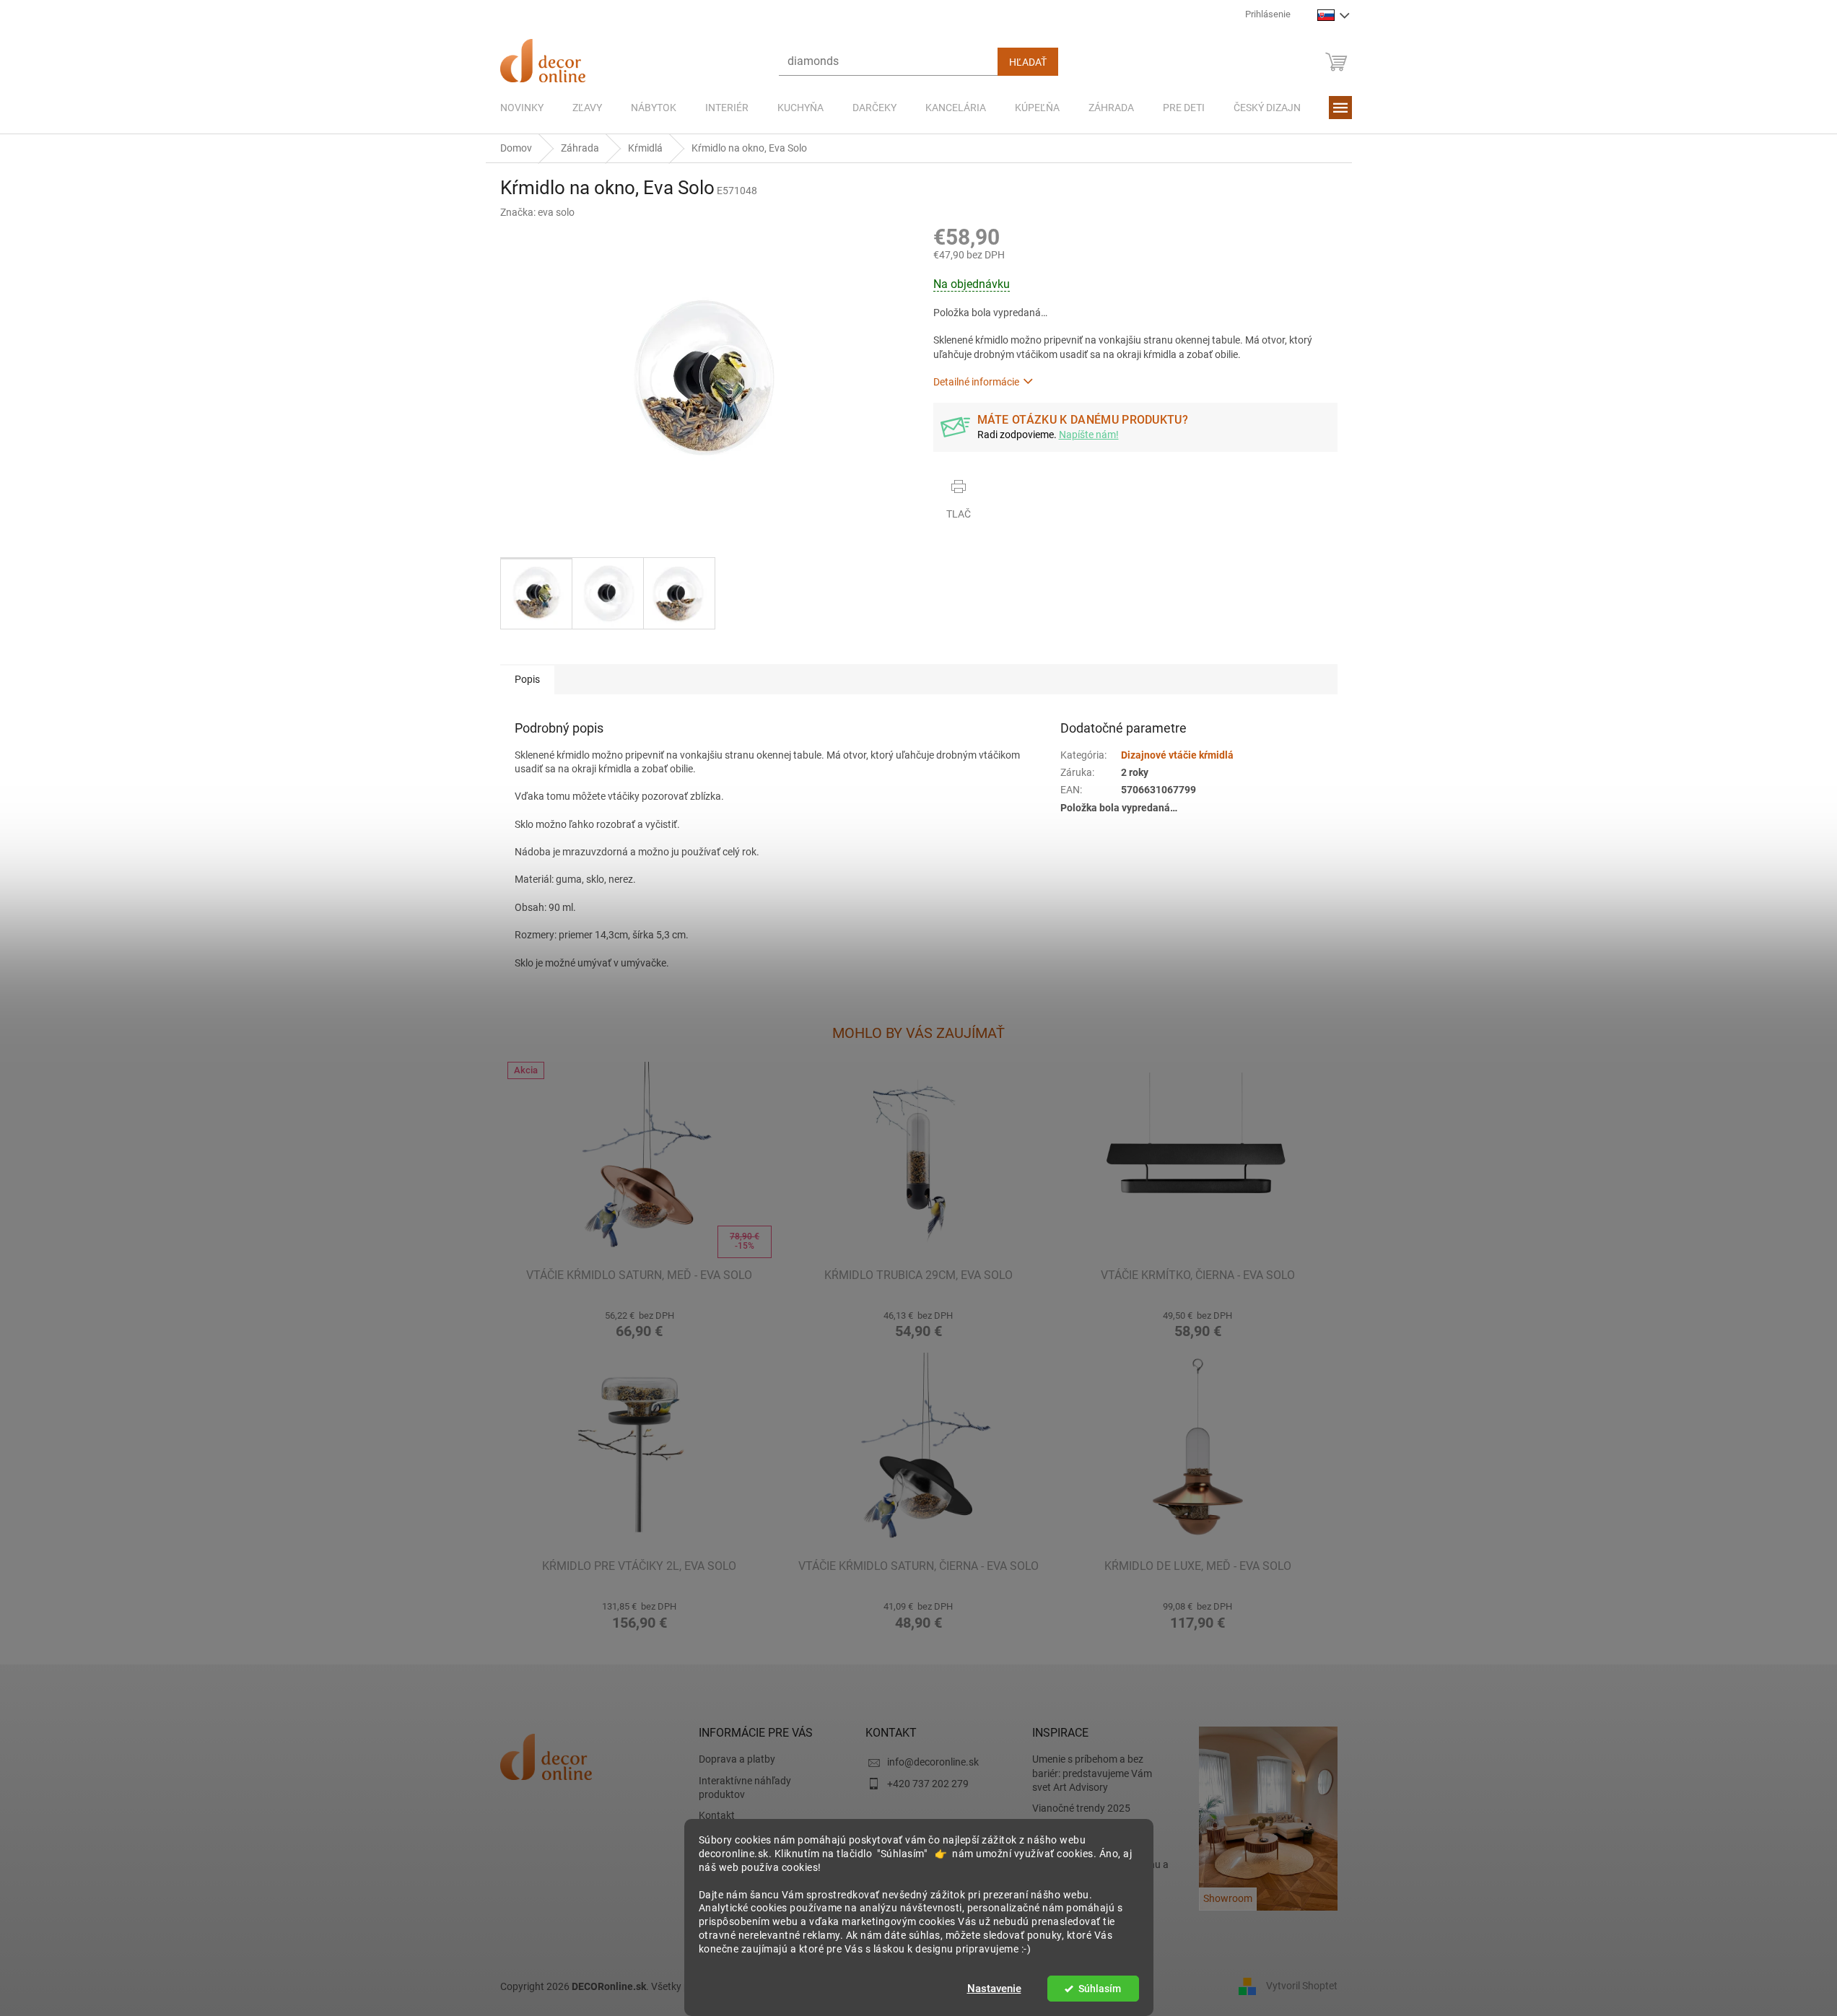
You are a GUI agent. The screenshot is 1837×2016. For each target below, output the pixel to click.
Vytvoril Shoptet (1302, 1986)
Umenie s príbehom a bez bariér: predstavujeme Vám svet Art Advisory (1092, 1773)
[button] (640, 1323)
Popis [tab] (527, 679)
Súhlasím (1100, 1989)
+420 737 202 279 (928, 1784)
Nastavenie (994, 1989)
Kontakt (717, 1815)
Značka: (537, 212)
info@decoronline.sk (933, 1762)
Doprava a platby (737, 1759)
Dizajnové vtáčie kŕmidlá (1177, 755)
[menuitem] (522, 108)
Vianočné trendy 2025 (1081, 1808)
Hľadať (1028, 62)
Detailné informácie (976, 382)
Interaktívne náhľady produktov (745, 1788)
